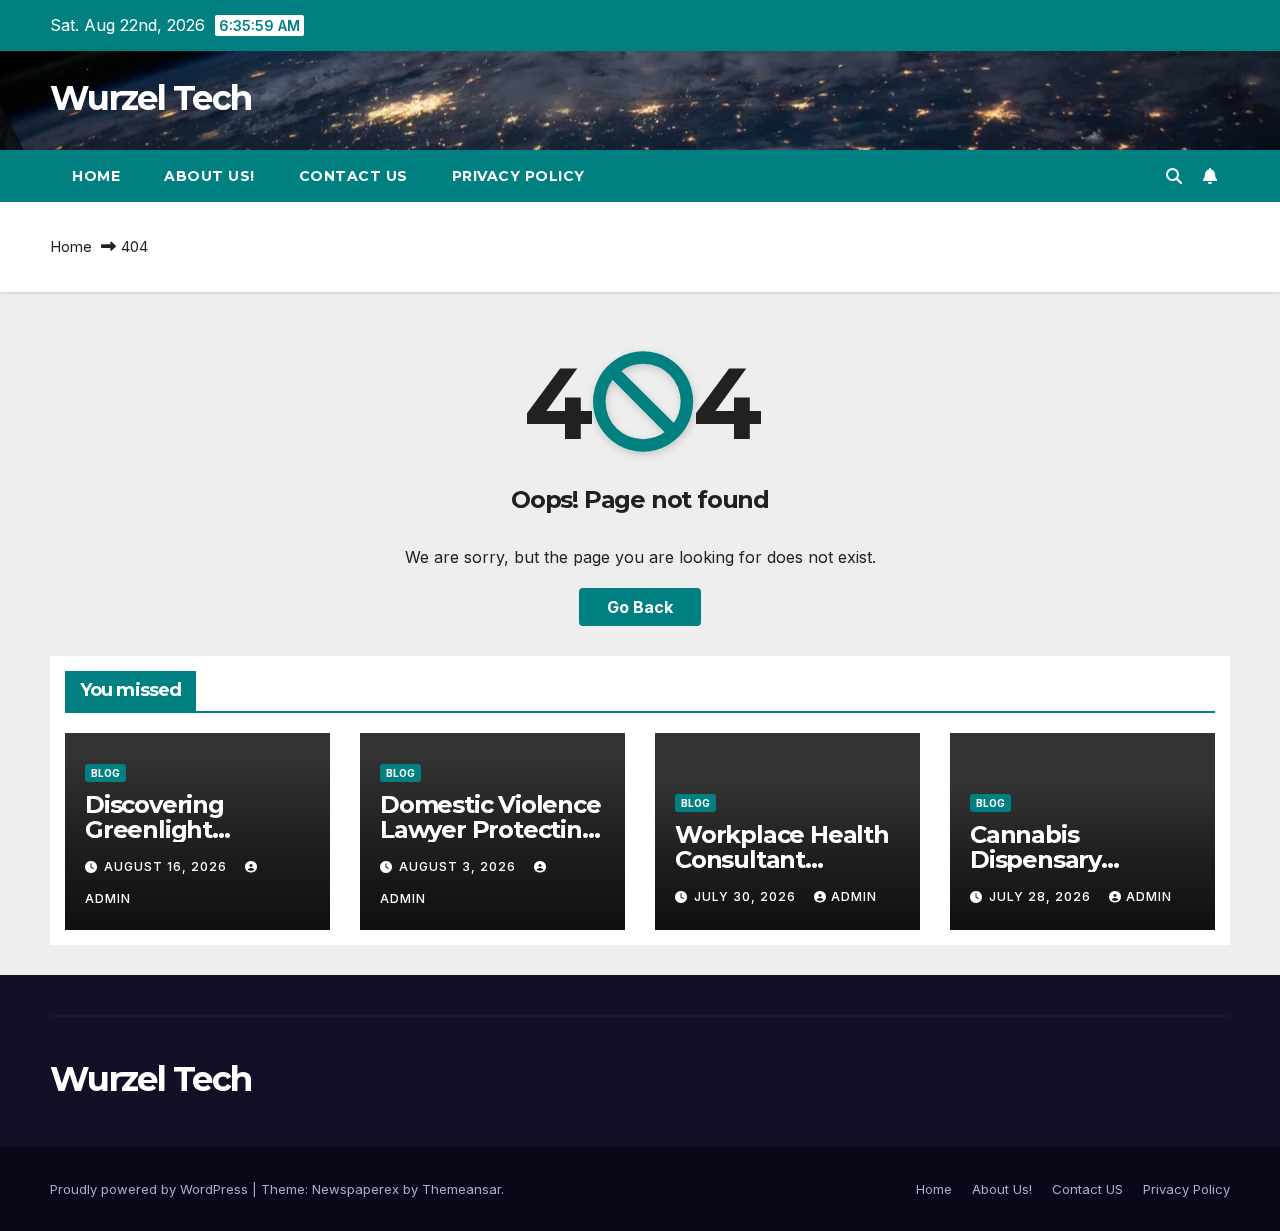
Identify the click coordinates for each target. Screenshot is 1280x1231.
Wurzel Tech (150, 98)
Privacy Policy (518, 176)
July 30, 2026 (747, 896)
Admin (854, 896)
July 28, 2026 (1042, 896)
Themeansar (461, 1189)
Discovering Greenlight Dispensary (154, 829)
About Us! (209, 176)
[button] (1174, 176)
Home (96, 176)
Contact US (353, 176)
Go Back (640, 607)
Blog (105, 773)
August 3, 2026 (459, 866)
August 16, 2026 (167, 866)
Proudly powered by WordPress (151, 1189)
